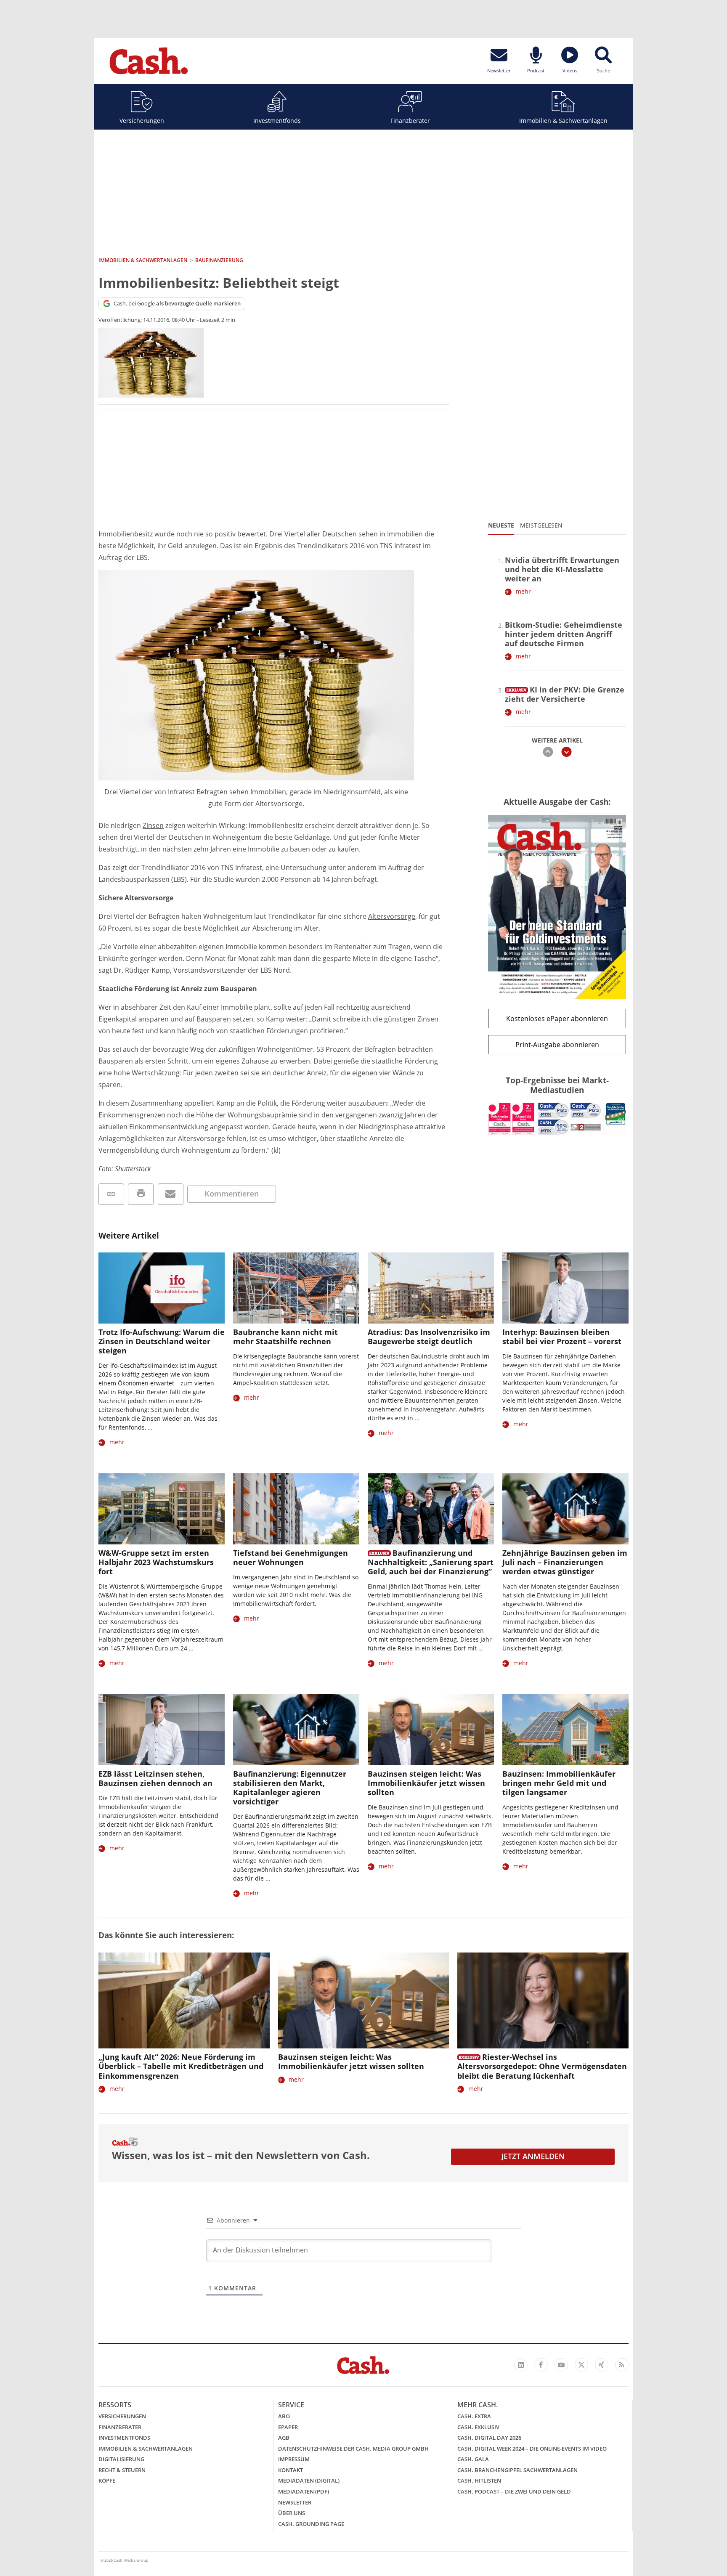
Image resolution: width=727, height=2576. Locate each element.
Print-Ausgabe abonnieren (557, 1045)
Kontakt (291, 2470)
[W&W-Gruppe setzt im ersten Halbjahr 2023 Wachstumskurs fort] (162, 1509)
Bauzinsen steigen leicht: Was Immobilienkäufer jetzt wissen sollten (426, 1783)
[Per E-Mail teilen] (171, 1194)
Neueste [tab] (501, 525)
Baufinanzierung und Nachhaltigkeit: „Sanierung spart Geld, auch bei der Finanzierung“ (431, 1562)
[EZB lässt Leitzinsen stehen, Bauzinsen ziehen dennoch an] (162, 1730)
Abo (284, 2416)
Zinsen (153, 825)
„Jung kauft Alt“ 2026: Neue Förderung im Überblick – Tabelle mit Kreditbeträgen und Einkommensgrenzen (181, 2066)
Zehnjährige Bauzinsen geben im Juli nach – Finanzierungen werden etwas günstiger (565, 1562)
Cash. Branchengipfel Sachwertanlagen (517, 2470)
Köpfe (107, 2480)
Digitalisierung (121, 2459)
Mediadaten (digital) (309, 2480)
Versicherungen (142, 121)
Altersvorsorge (392, 916)
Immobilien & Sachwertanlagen (563, 121)
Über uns (292, 2513)
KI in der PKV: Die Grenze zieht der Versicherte (565, 694)
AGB (284, 2438)
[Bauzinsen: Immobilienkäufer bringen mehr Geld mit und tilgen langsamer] (565, 1730)
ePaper (288, 2427)
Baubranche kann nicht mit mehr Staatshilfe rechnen (285, 1337)
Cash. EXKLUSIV (478, 2427)
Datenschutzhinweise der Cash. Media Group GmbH (353, 2449)
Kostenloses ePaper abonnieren (557, 1019)
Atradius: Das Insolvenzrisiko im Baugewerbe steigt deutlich (429, 1337)
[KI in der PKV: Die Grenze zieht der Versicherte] (516, 688)
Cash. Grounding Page (311, 2524)
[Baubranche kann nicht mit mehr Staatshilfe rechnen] (296, 1288)
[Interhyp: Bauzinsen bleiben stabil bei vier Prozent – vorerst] (565, 1288)
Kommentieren (232, 1194)
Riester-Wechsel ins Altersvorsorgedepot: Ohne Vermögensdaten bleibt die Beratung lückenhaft (542, 2066)
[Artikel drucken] (141, 1194)
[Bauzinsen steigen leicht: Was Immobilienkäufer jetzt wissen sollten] (431, 1730)
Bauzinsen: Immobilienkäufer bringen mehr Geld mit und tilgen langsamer (559, 1783)
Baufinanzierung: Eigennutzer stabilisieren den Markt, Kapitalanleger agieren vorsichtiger (290, 1788)
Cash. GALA (473, 2459)
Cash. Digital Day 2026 (489, 2438)
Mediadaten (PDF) (304, 2491)
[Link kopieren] (111, 1194)
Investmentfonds (277, 121)
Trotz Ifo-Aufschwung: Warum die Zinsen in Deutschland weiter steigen (162, 1341)
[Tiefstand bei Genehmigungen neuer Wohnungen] (296, 1509)
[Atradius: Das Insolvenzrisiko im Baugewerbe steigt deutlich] (431, 1288)
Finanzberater (410, 121)
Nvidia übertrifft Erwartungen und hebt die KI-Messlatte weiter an (562, 569)
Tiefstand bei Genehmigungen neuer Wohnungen (291, 1557)
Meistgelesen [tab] (541, 525)
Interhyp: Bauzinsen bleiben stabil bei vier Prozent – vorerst (562, 1337)
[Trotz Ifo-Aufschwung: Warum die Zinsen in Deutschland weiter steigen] (162, 1288)
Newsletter (295, 2502)
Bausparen (214, 1019)
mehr (523, 591)
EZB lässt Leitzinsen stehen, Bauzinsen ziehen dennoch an (155, 1778)
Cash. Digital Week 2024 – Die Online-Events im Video (532, 2449)
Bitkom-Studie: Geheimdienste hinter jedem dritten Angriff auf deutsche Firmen (564, 634)
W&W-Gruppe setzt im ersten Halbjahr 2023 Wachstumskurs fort (156, 1562)
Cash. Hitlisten (479, 2480)
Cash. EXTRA (474, 2416)
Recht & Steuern (122, 2470)
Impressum (294, 2459)
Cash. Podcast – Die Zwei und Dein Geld (514, 2491)
